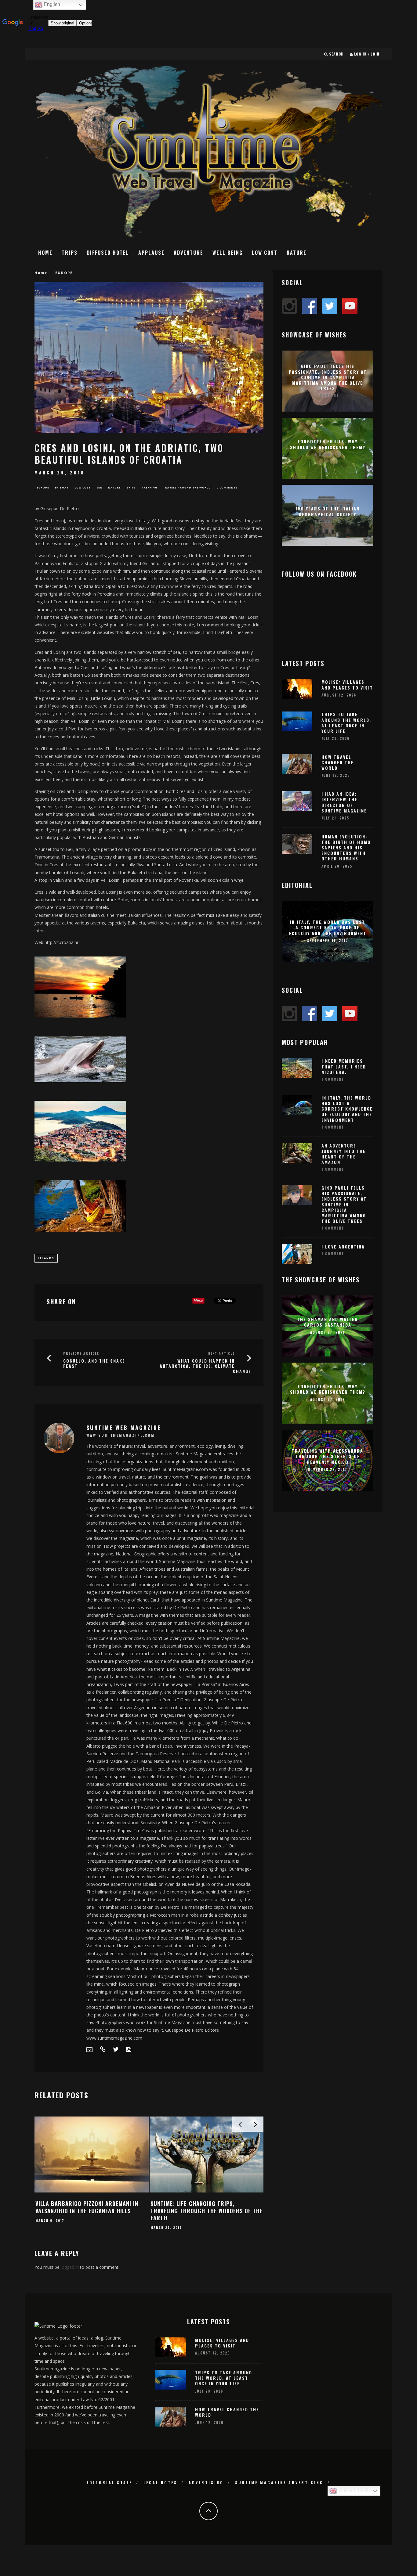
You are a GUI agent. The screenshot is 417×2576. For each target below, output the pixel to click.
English (353, 2490)
